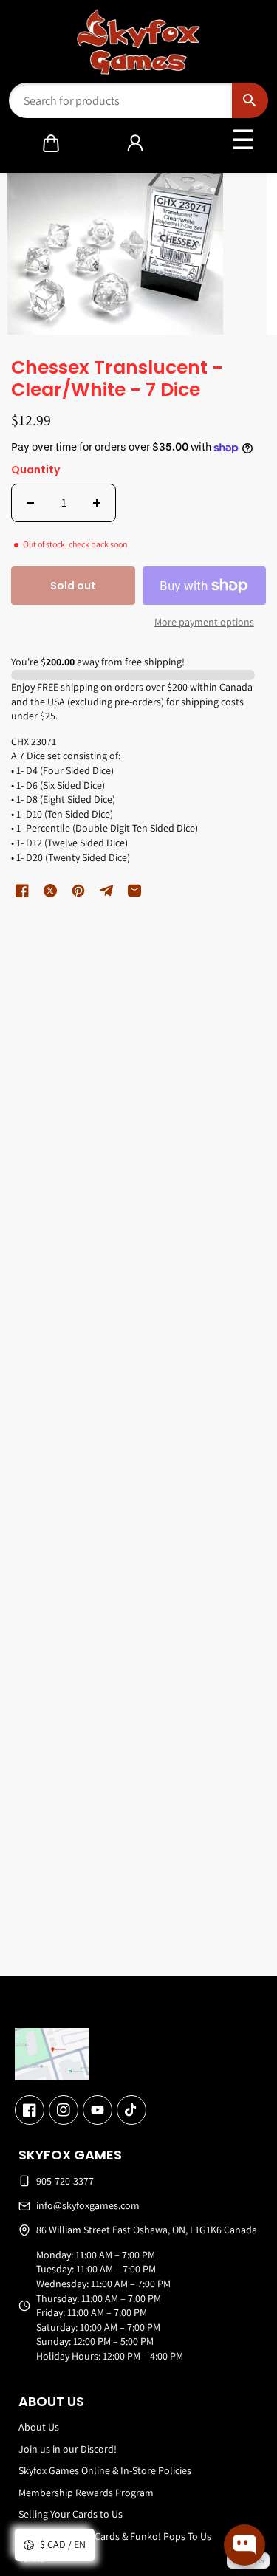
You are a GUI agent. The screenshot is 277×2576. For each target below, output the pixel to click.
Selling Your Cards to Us (71, 2514)
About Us (39, 2427)
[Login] (135, 143)
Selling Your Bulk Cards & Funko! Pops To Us (115, 2536)
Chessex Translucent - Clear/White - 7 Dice (117, 380)
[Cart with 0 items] (51, 143)
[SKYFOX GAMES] (138, 42)
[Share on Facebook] (22, 891)
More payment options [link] (204, 622)
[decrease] (30, 503)
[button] (51, 143)
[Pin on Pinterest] (78, 891)
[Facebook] (30, 2110)
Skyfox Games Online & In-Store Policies (105, 2470)
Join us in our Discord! (68, 2449)
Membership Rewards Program (86, 2493)
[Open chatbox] (244, 2545)
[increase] (97, 503)
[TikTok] (131, 2110)
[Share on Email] (134, 891)
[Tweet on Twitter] (50, 891)
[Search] (250, 100)
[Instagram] (64, 2110)
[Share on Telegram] (106, 891)
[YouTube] (98, 2110)
